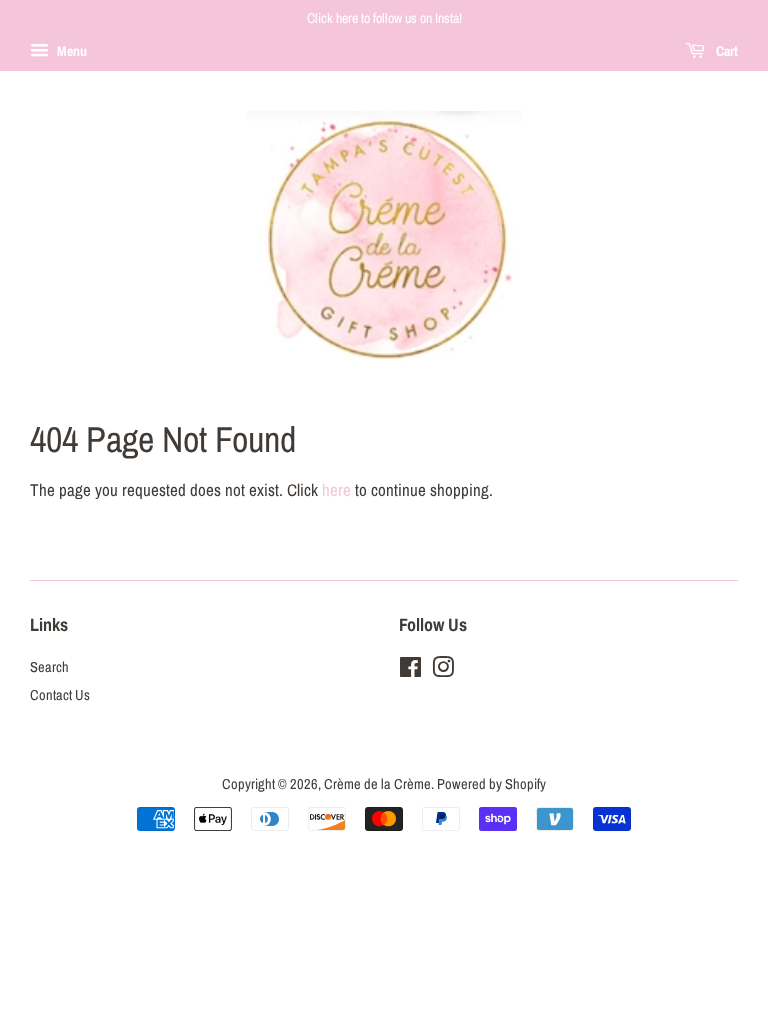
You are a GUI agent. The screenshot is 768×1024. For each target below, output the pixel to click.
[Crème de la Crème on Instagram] (443, 671)
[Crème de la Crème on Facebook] (410, 671)
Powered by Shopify (491, 784)
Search (49, 667)
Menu (70, 51)
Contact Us (60, 695)
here (336, 489)
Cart (725, 51)
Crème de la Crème (377, 784)
